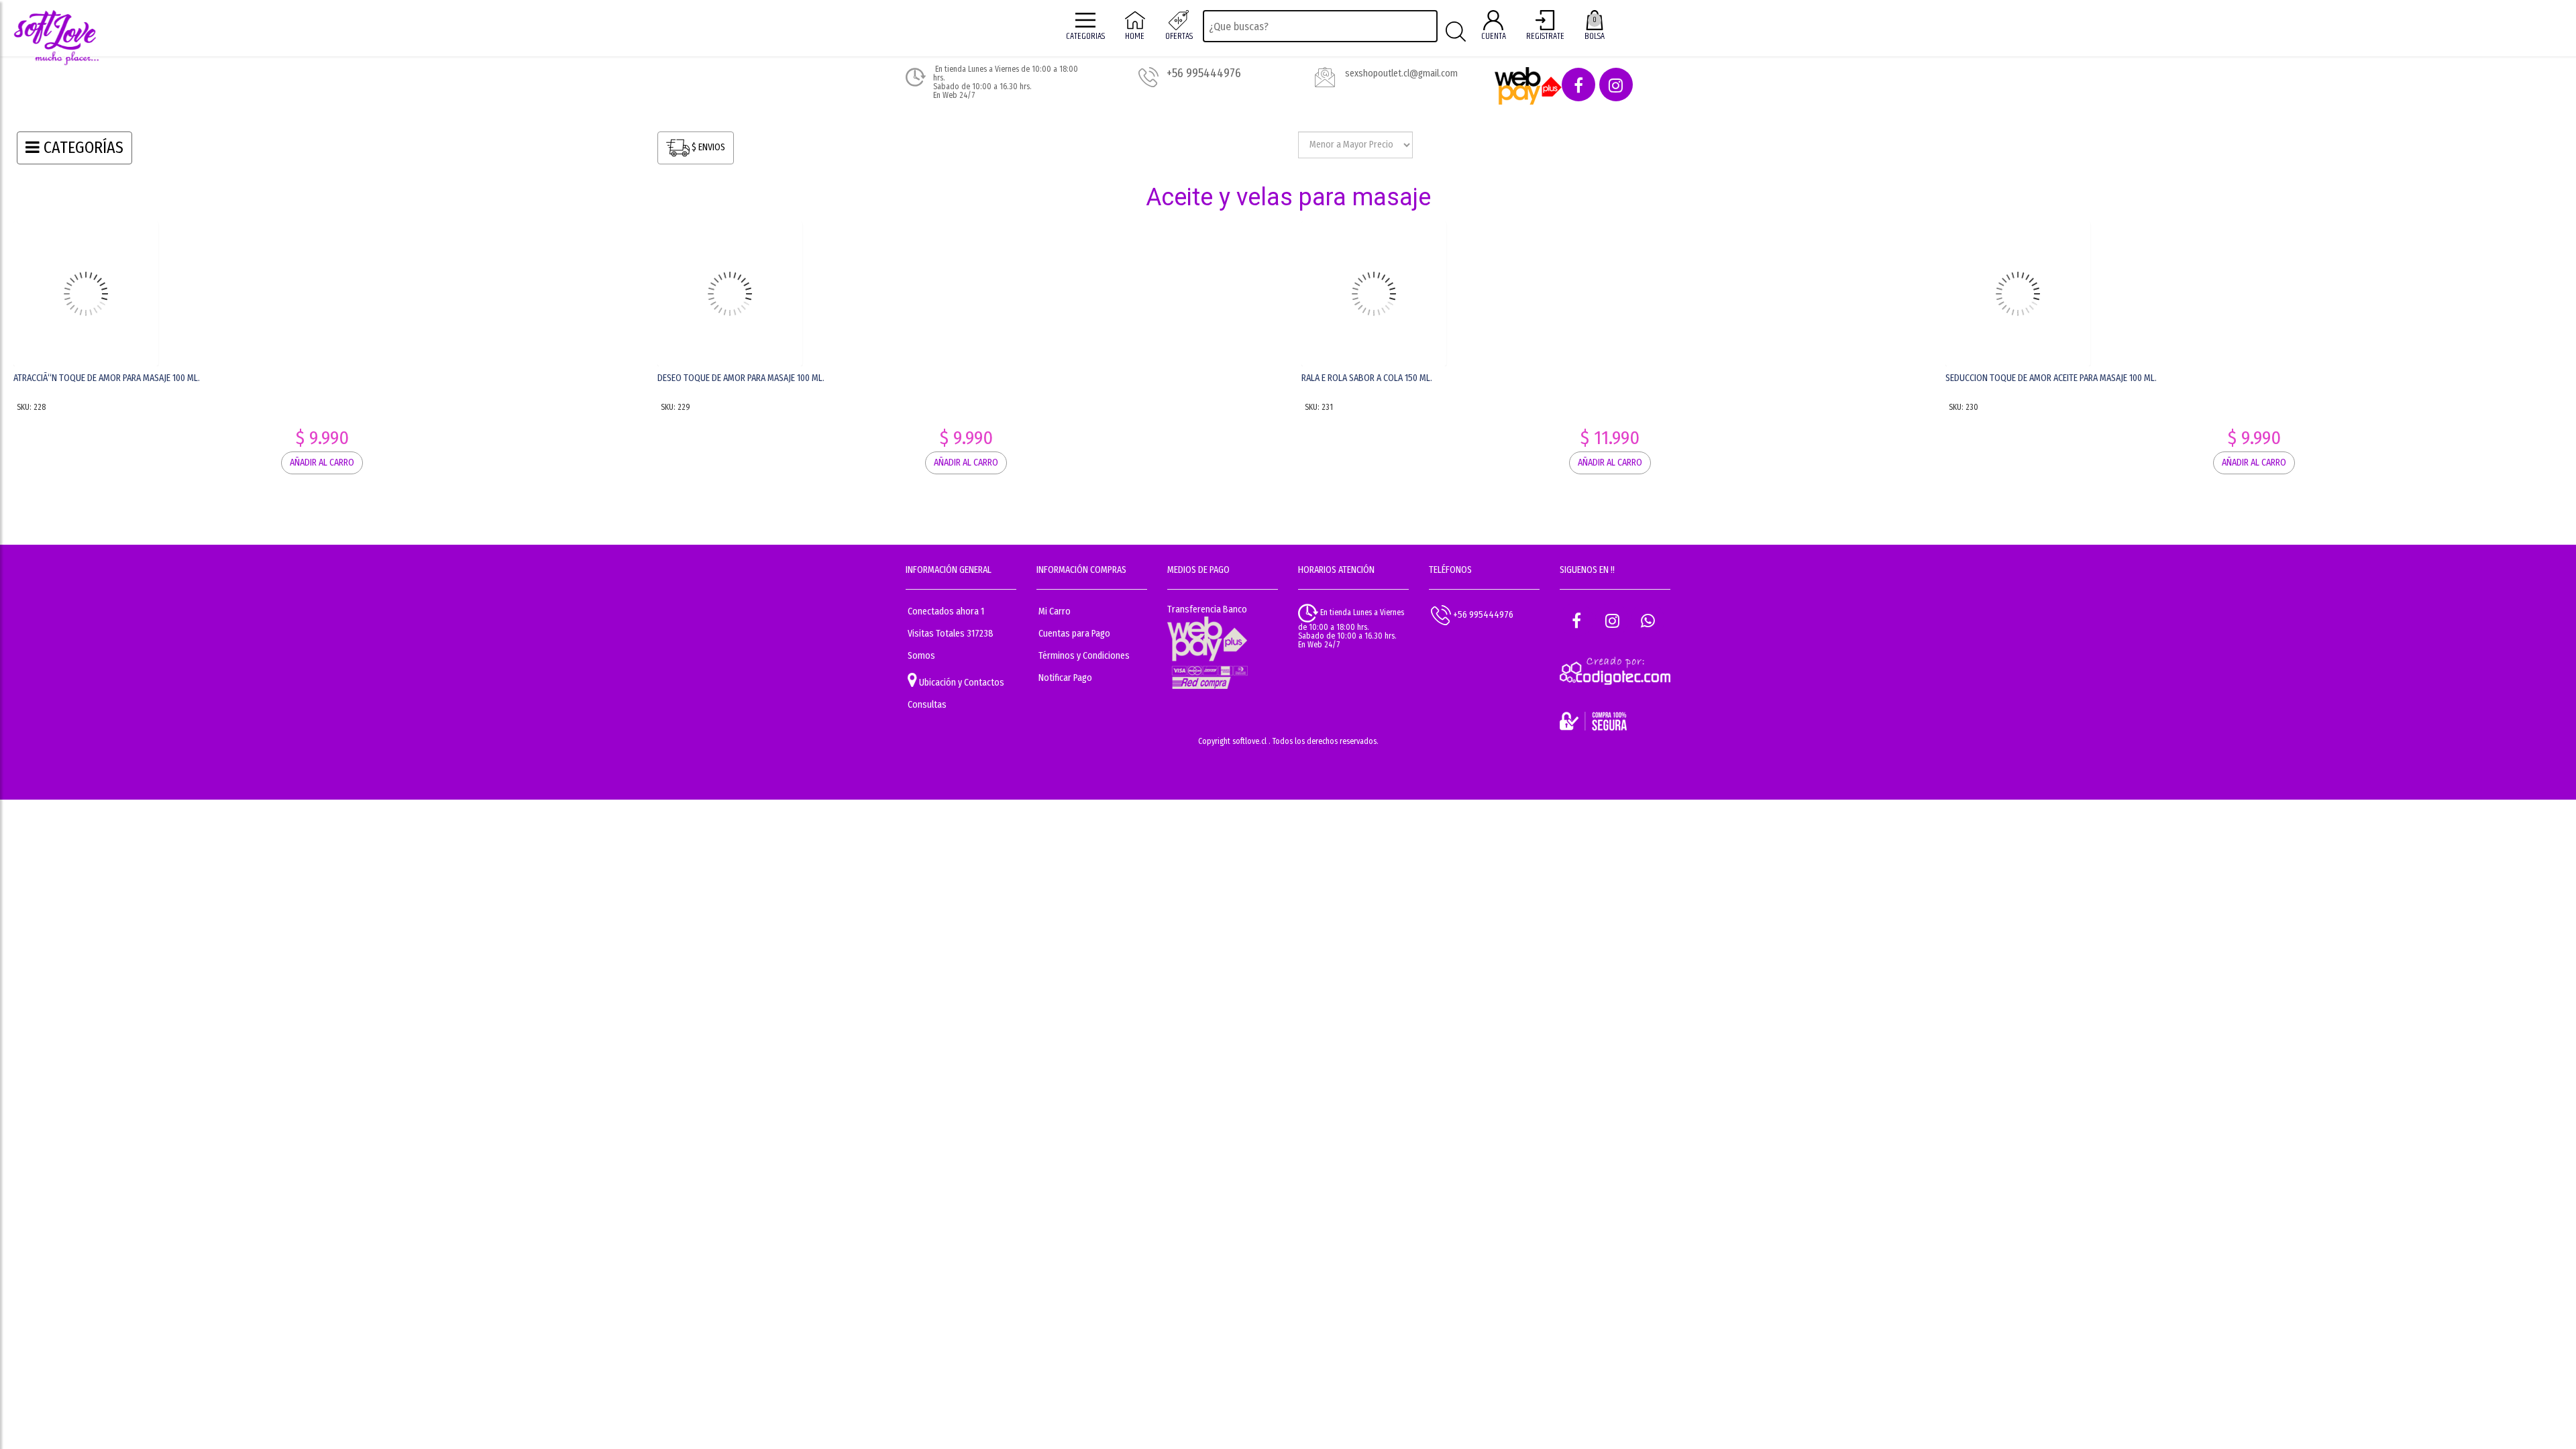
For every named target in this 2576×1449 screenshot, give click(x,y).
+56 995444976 (1482, 614)
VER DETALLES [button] (322, 273)
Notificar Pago (1065, 678)
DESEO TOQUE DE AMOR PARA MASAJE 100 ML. (741, 378)
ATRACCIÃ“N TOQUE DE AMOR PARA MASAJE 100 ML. (107, 378)
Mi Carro (1055, 611)
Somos (921, 656)
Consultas (927, 705)
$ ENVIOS (707, 148)
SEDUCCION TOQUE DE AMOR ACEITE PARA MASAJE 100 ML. (2051, 378)
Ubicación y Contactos (961, 683)
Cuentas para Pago (1074, 634)
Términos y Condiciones (1084, 656)
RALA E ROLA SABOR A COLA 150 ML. (1367, 378)
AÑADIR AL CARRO (322, 310)
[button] (1578, 85)
